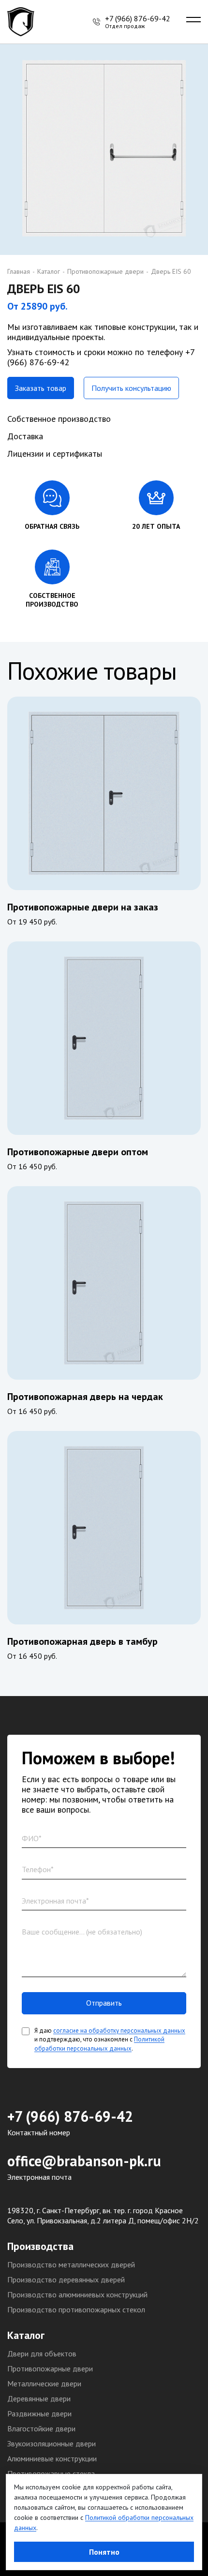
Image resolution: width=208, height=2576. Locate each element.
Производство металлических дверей (71, 2264)
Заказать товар (41, 388)
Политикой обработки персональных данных (99, 2044)
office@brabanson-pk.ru (84, 2161)
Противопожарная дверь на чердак (85, 1397)
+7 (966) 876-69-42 (70, 2116)
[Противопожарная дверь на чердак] (104, 1283)
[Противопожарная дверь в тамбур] (104, 1528)
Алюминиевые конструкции (52, 2458)
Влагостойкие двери (41, 2428)
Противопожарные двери (50, 2368)
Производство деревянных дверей (66, 2279)
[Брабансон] (23, 22)
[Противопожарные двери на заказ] (104, 793)
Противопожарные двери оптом (78, 1152)
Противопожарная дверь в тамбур (82, 1641)
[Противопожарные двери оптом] (104, 1038)
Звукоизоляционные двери (52, 2443)
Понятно (104, 2552)
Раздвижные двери (39, 2413)
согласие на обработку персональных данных (119, 2031)
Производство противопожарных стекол (76, 2309)
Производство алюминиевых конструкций (77, 2294)
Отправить (104, 2003)
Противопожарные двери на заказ (83, 907)
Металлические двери (44, 2383)
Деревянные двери (39, 2398)
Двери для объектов (42, 2353)
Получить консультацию (131, 388)
